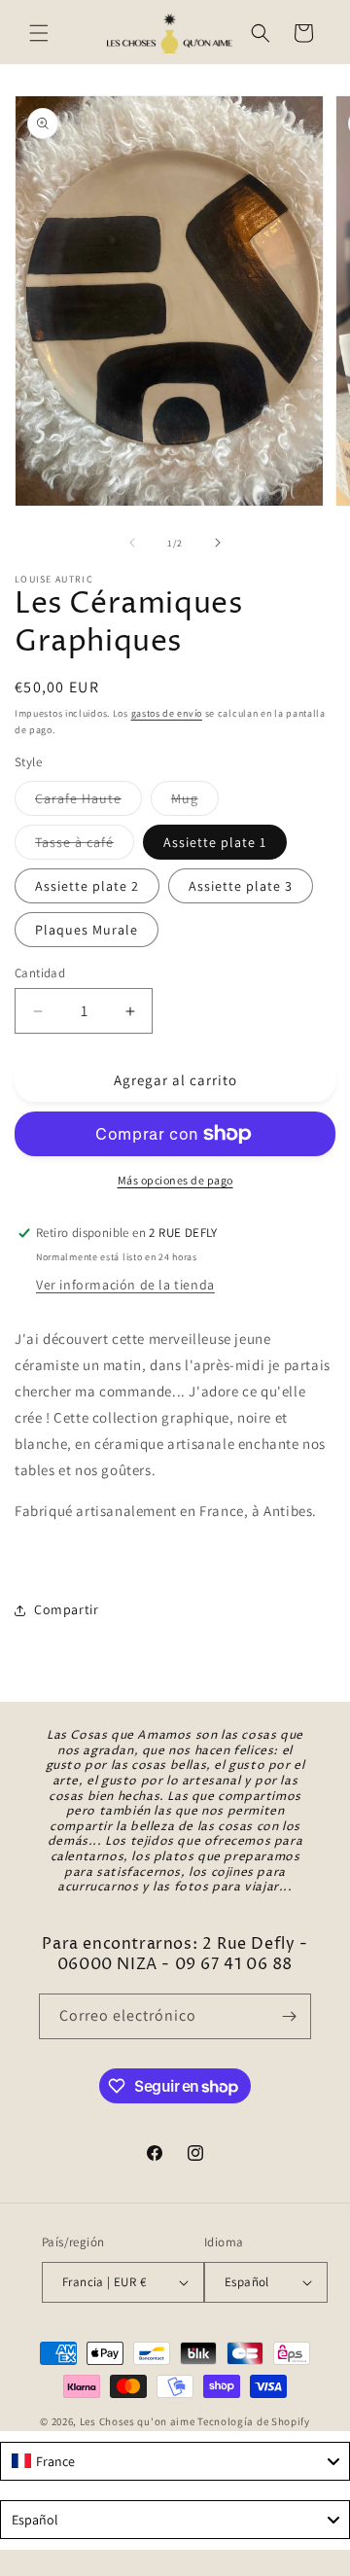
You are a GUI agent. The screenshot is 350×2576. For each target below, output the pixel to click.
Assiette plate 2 (87, 886)
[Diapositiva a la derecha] (218, 543)
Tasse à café (85, 846)
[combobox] (175, 2461)
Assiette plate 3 (241, 886)
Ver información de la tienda (125, 1285)
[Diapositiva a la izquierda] (132, 543)
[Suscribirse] (289, 2016)
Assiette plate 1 (215, 842)
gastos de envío (167, 713)
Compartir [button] (66, 1609)
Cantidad (40, 973)
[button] (39, 33)
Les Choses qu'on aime (138, 2421)
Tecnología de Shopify (254, 2421)
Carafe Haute (88, 802)
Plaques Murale (87, 930)
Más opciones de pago (175, 1180)
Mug (195, 802)
